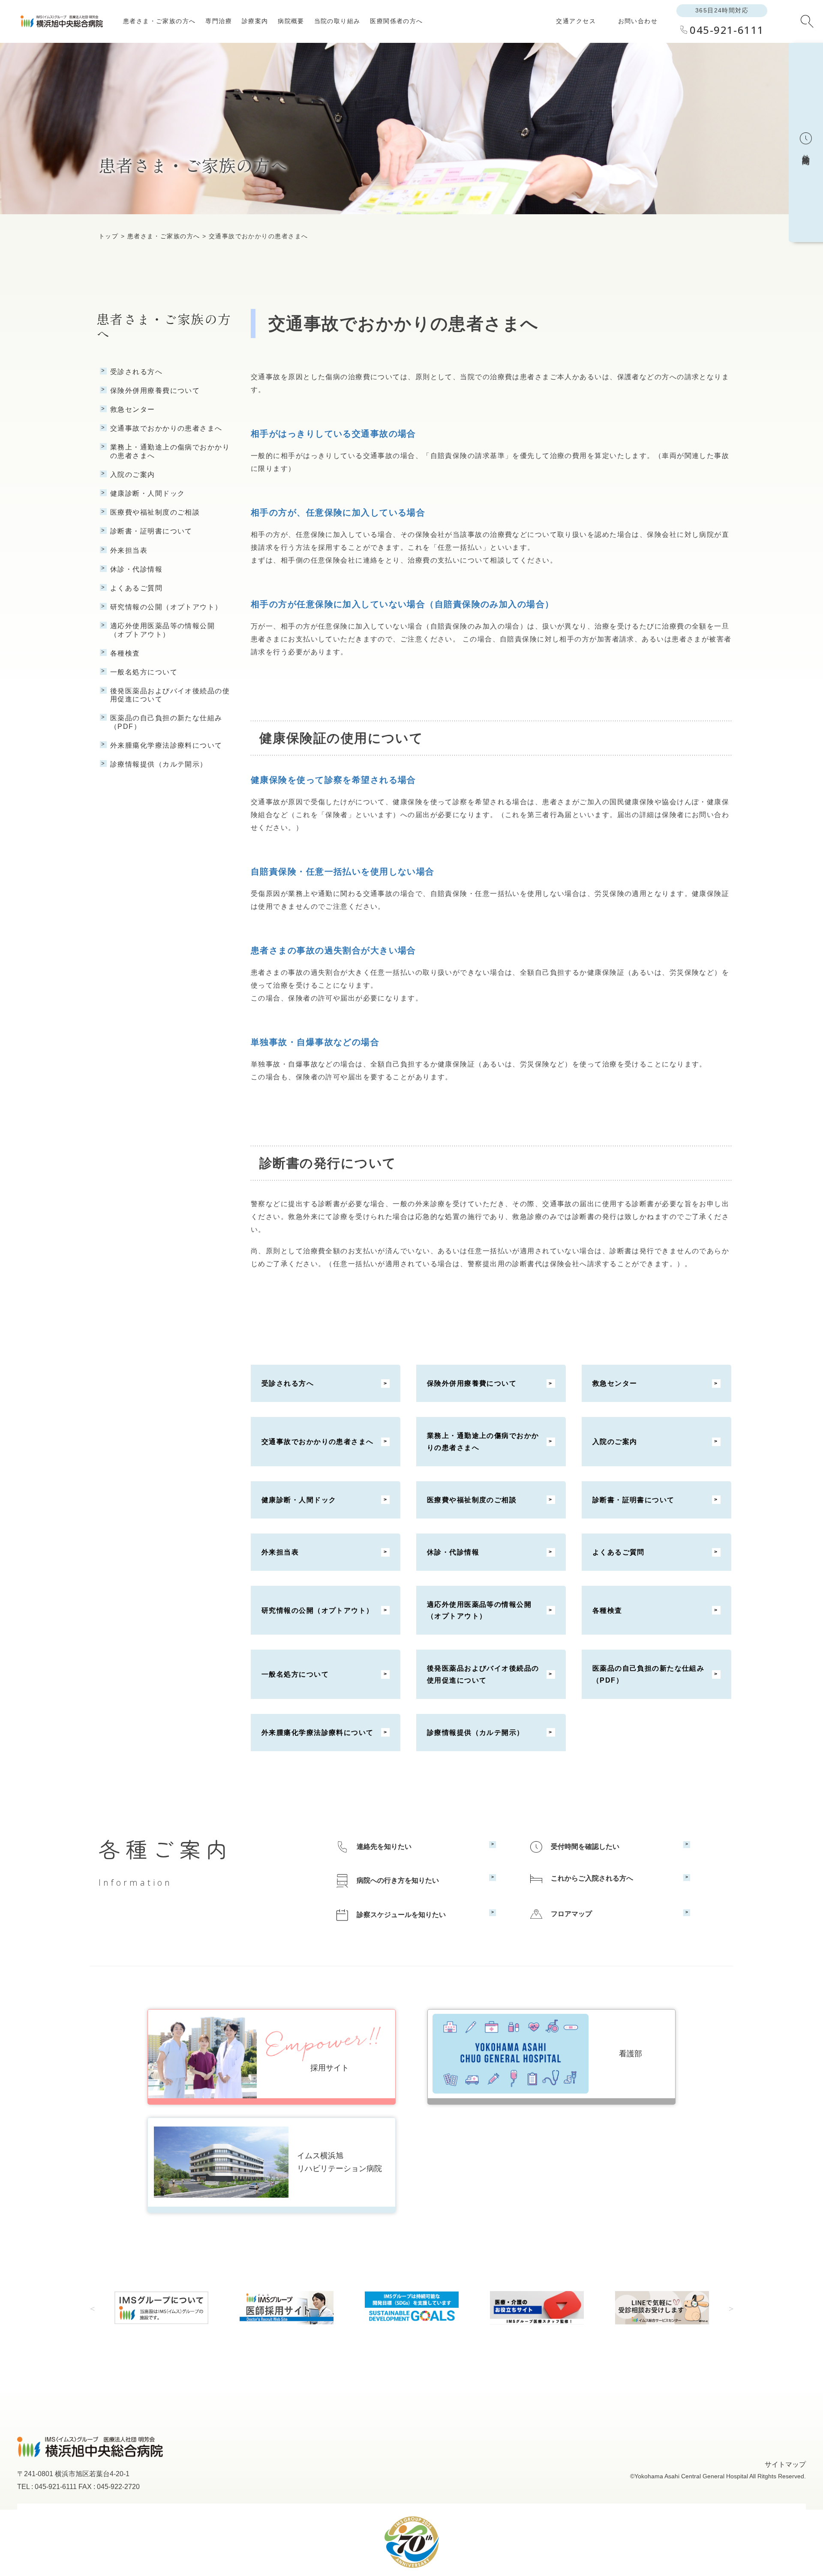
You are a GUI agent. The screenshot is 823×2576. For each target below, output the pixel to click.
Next (731, 2308)
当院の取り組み (337, 21)
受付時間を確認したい (585, 1847)
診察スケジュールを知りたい (401, 1914)
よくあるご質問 (619, 1552)
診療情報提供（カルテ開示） (476, 1733)
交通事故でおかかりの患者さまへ (318, 1442)
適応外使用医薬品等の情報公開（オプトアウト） (479, 1610)
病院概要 (291, 21)
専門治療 (219, 21)
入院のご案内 (615, 1442)
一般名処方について (295, 1674)
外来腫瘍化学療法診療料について (318, 1733)
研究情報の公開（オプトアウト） (318, 1610)
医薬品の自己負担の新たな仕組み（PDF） (649, 1674)
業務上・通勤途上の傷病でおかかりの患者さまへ (483, 1441)
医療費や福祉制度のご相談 (472, 1500)
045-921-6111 (727, 30)
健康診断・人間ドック (299, 1500)
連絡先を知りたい (384, 1847)
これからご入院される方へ (592, 1878)
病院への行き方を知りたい (398, 1880)
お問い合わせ (638, 21)
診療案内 (255, 21)
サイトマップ (785, 2464)
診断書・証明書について (634, 1500)
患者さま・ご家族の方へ (159, 21)
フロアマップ (571, 1913)
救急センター (615, 1383)
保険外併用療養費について (472, 1383)
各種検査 (607, 1610)
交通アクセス (576, 21)
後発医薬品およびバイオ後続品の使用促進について (483, 1674)
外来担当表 (280, 1552)
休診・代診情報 (453, 1552)
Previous (92, 2308)
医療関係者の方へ (396, 21)
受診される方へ (288, 1383)
